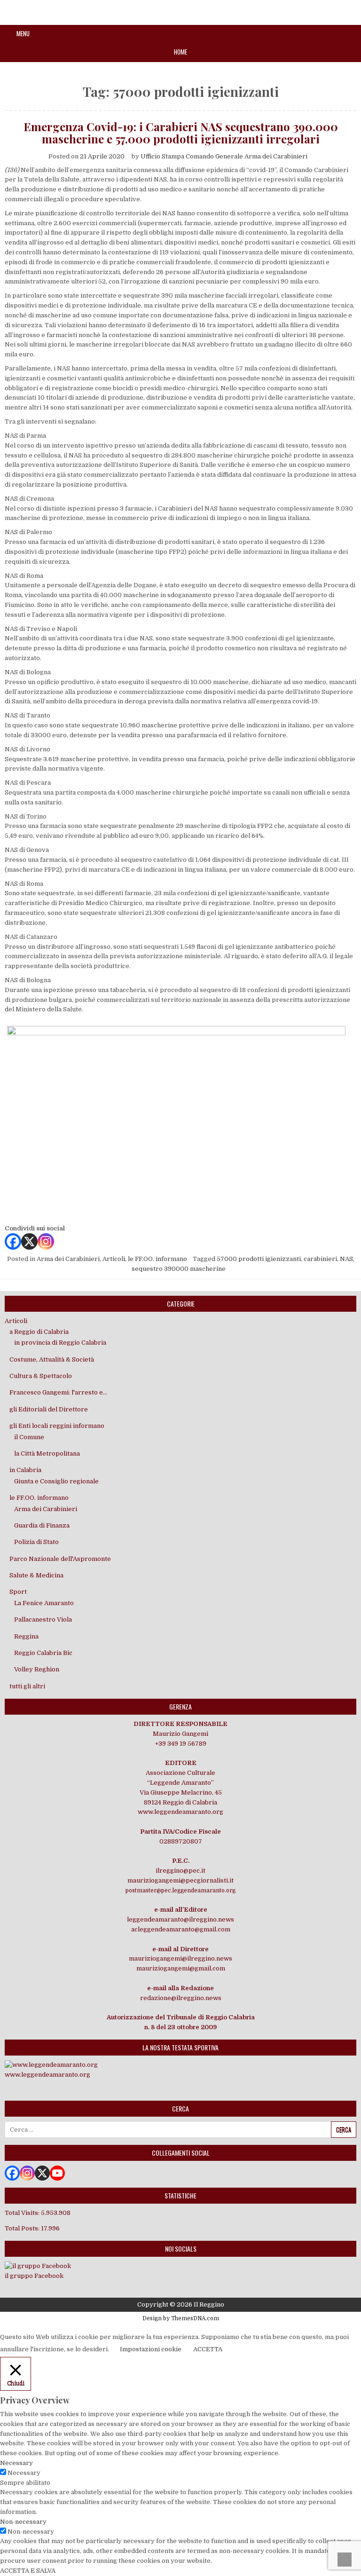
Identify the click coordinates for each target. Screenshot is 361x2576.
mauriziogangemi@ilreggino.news (180, 1958)
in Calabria (25, 1470)
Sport (18, 1592)
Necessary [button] (16, 2463)
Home (180, 52)
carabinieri (320, 1259)
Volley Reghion (37, 1669)
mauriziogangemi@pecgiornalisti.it (180, 1880)
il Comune (29, 1437)
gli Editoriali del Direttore (49, 1409)
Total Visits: (23, 2213)
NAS (346, 1259)
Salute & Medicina (36, 1575)
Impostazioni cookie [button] (151, 2349)
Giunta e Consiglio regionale (56, 1481)
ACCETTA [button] (208, 2349)
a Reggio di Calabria (39, 1332)
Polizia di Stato (36, 1542)
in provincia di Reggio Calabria (60, 1343)
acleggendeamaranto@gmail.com (181, 1929)
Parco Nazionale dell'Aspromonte (60, 1559)
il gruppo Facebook (34, 2276)
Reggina (26, 1636)
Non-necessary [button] (23, 2522)
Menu (23, 33)
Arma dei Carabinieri (68, 1259)
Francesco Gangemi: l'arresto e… (58, 1392)
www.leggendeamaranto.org (180, 1812)
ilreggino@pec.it (180, 1871)
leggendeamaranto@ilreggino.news (180, 1919)
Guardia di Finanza (42, 1525)
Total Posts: (23, 2228)
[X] (29, 1241)
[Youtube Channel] (57, 2173)
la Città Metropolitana (47, 1453)
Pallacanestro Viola (43, 1619)
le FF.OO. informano (157, 1259)
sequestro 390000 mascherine (179, 1269)
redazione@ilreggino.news (181, 1998)
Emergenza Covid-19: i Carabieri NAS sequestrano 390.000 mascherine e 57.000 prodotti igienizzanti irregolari (181, 133)
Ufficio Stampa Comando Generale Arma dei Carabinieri (224, 156)
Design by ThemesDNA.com (181, 2318)
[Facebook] (13, 1241)
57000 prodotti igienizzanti (259, 1259)
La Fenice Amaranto (44, 1603)
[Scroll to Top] (345, 2560)
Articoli (114, 1259)
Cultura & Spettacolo (41, 1376)
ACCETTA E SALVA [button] (28, 2571)
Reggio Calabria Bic (43, 1653)
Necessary (24, 2473)
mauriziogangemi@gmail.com (181, 1968)
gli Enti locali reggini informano (57, 1426)
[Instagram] (46, 1241)
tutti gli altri (27, 1686)
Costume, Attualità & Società (52, 1359)
